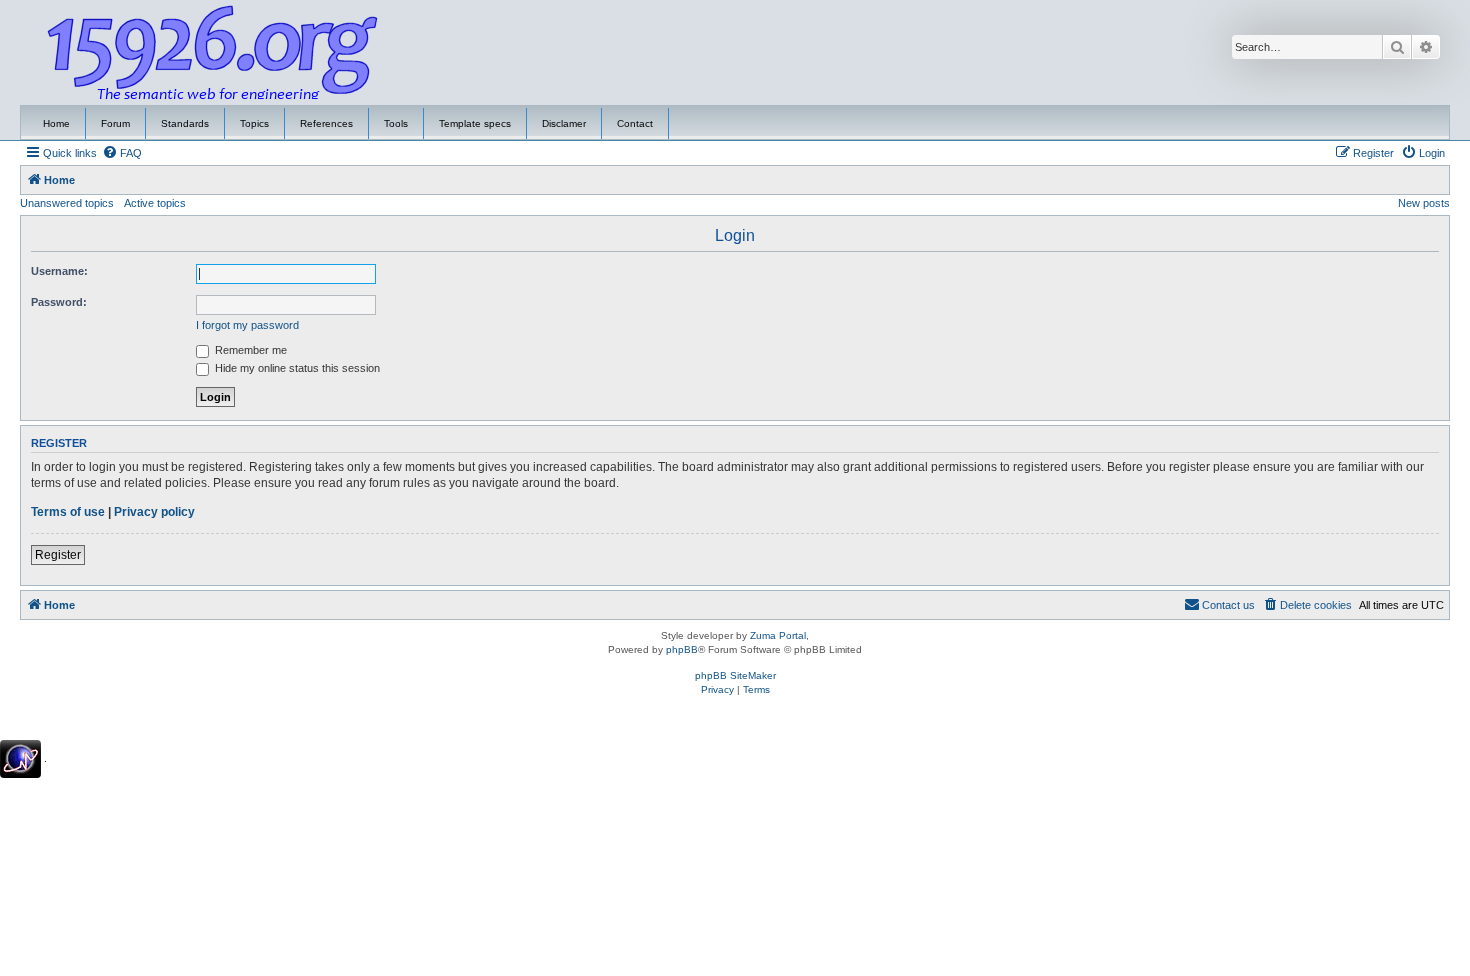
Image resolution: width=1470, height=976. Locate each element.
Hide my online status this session (296, 368)
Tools (396, 123)
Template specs (475, 123)
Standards (185, 123)
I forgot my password (247, 325)
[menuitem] (122, 153)
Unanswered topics (67, 203)
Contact (635, 123)
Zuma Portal (778, 635)
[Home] (213, 53)
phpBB (682, 649)
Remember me (249, 350)
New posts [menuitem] (1424, 203)
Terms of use (68, 512)
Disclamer (564, 123)
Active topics (155, 203)
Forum (115, 123)
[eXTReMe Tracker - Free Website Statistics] (20, 759)
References (326, 123)
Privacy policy (154, 512)
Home (56, 123)
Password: (59, 302)
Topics (254, 123)
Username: (59, 271)
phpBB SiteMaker (735, 675)
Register (58, 555)
